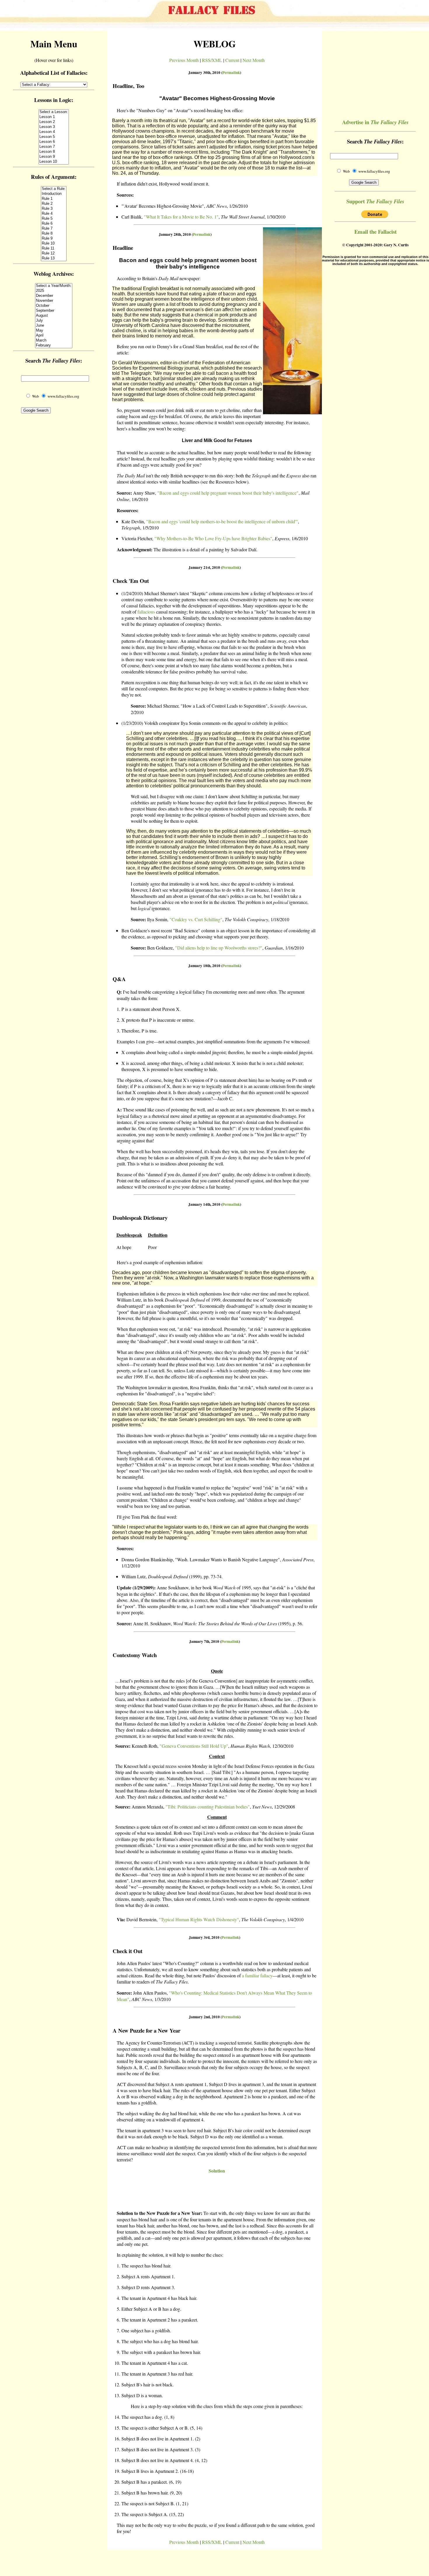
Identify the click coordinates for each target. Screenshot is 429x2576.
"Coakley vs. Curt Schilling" (196, 919)
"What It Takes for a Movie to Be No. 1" (181, 217)
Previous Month (184, 60)
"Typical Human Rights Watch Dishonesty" (199, 1919)
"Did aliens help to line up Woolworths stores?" (219, 948)
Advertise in (375, 122)
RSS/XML (212, 60)
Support (375, 201)
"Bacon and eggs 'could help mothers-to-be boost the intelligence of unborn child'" (222, 521)
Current (232, 60)
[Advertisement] (214, 2192)
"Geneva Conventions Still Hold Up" (194, 1746)
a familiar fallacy (257, 1975)
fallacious (146, 612)
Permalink (231, 72)
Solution (217, 2171)
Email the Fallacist (375, 232)
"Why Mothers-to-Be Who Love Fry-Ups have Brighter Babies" (213, 538)
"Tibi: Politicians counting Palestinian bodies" (208, 1807)
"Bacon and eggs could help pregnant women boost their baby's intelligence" (228, 493)
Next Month (254, 60)
